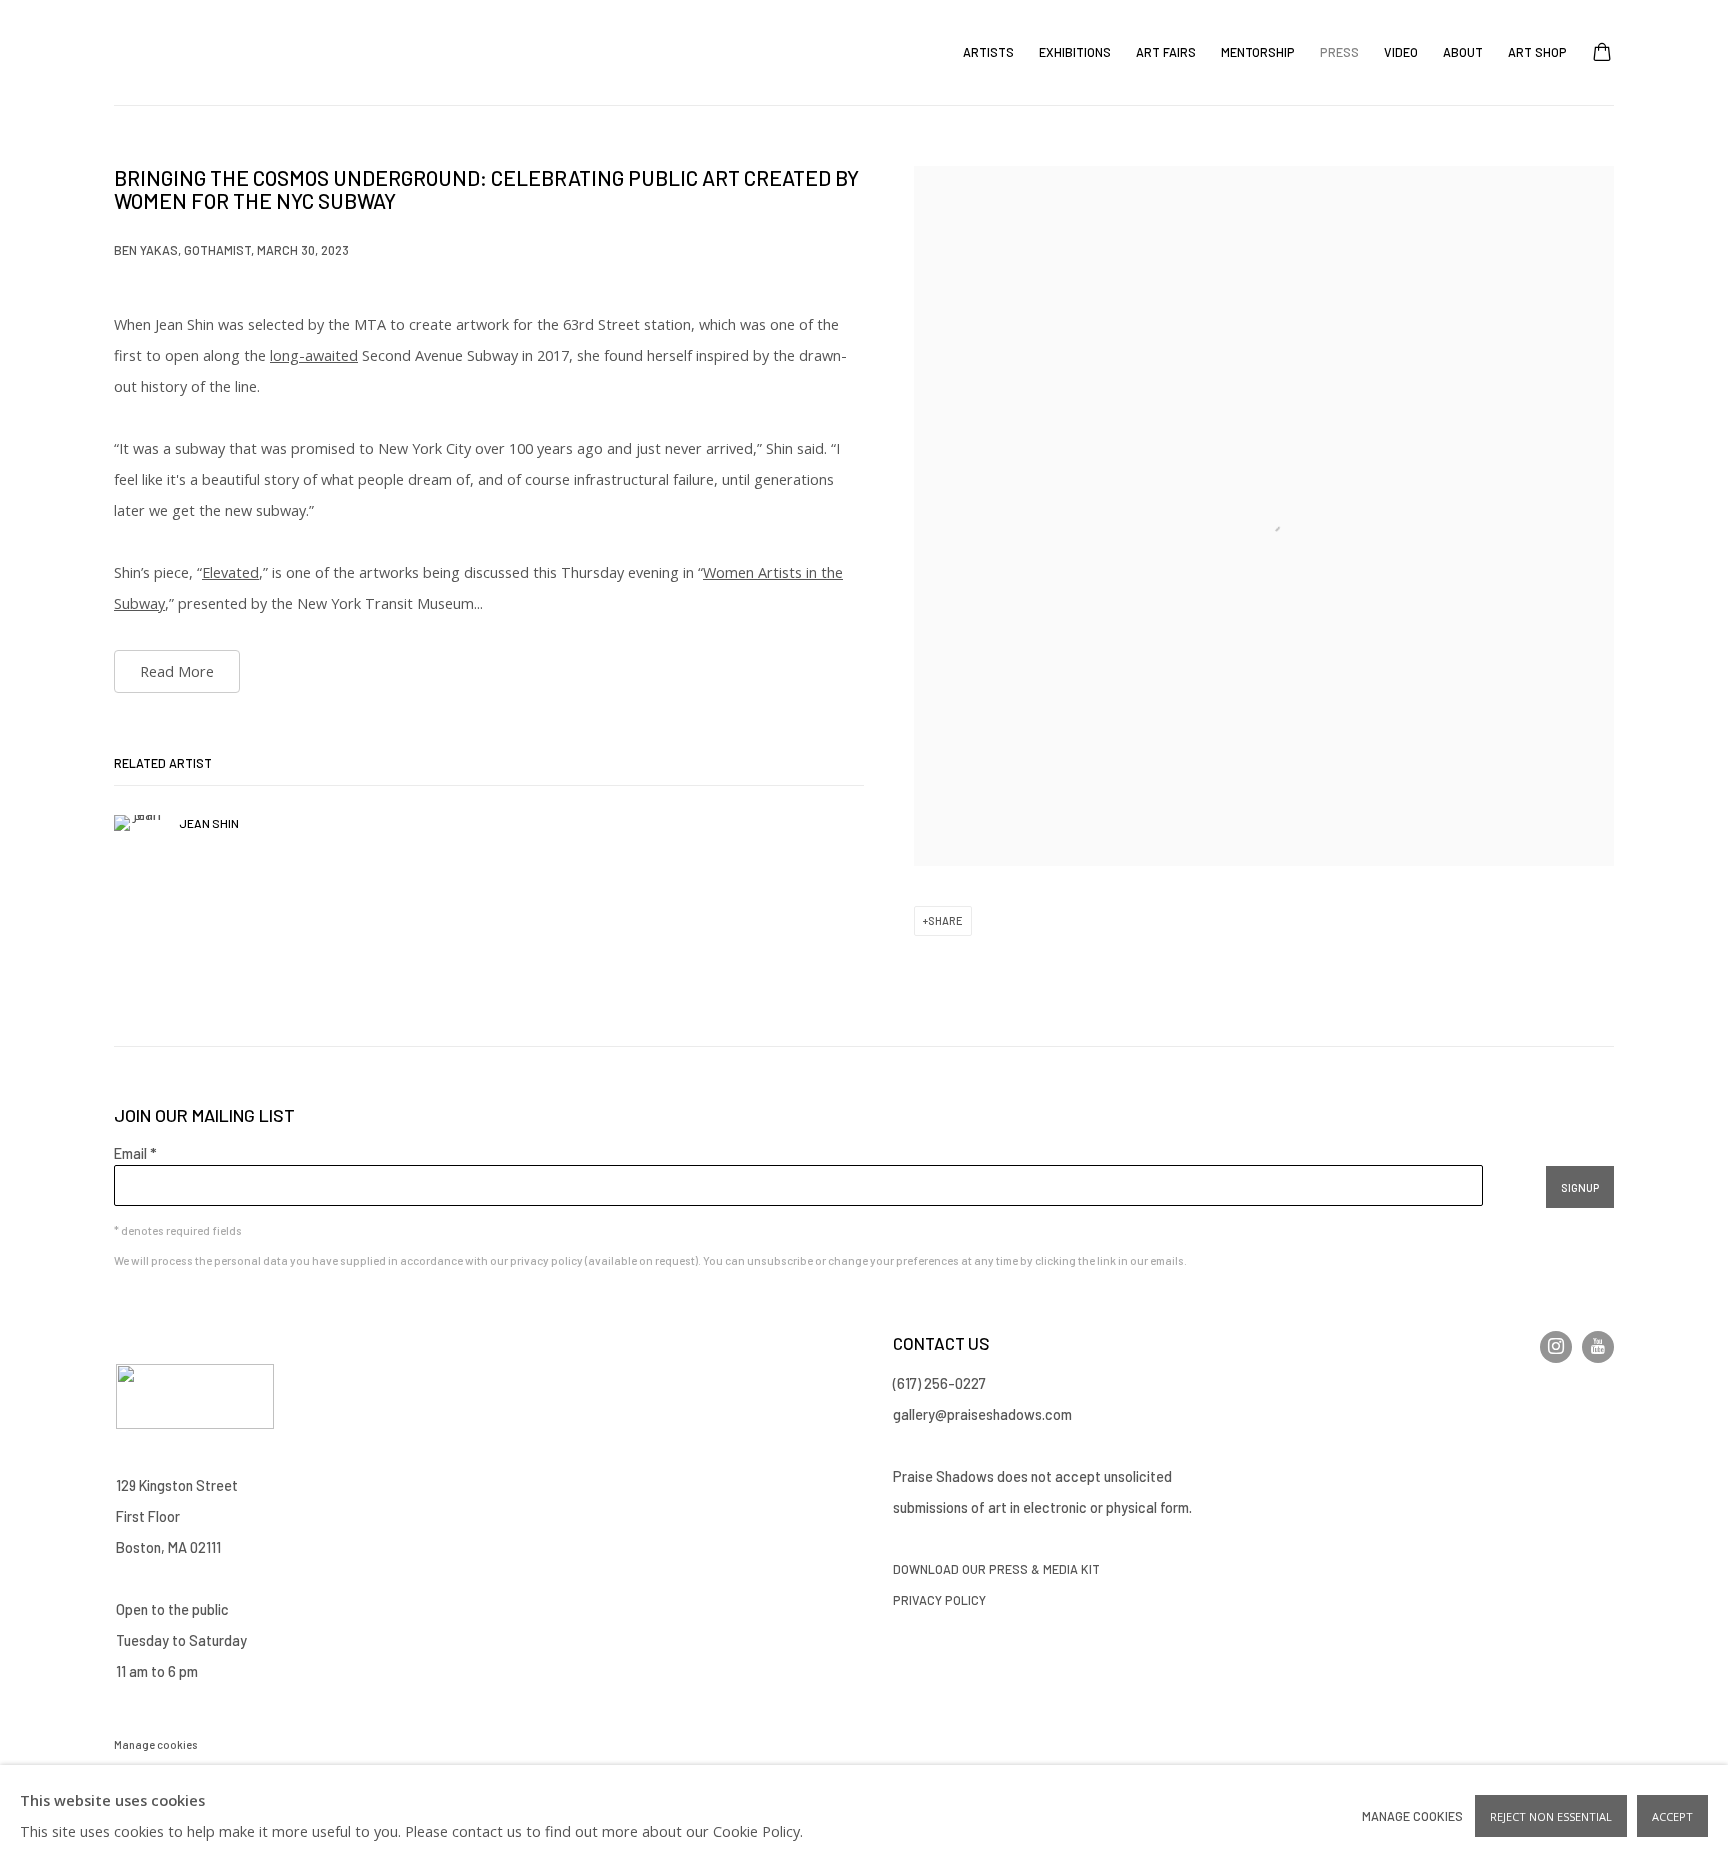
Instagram (1556, 1347)
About (1463, 52)
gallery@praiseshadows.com (982, 1414)
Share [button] (945, 920)
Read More (177, 671)
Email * (135, 1153)
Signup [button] (1580, 1187)
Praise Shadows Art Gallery (174, 52)
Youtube (1598, 1347)
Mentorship (1258, 52)
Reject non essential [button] (1551, 1816)
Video (1401, 52)
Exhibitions (1075, 52)
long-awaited (314, 355)
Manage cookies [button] (155, 1744)
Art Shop (1537, 52)
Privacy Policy (941, 1600)
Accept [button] (1672, 1816)
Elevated (230, 572)
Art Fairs (1166, 52)
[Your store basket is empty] (1602, 54)
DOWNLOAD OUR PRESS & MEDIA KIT (996, 1569)
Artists (988, 52)
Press (1339, 52)
